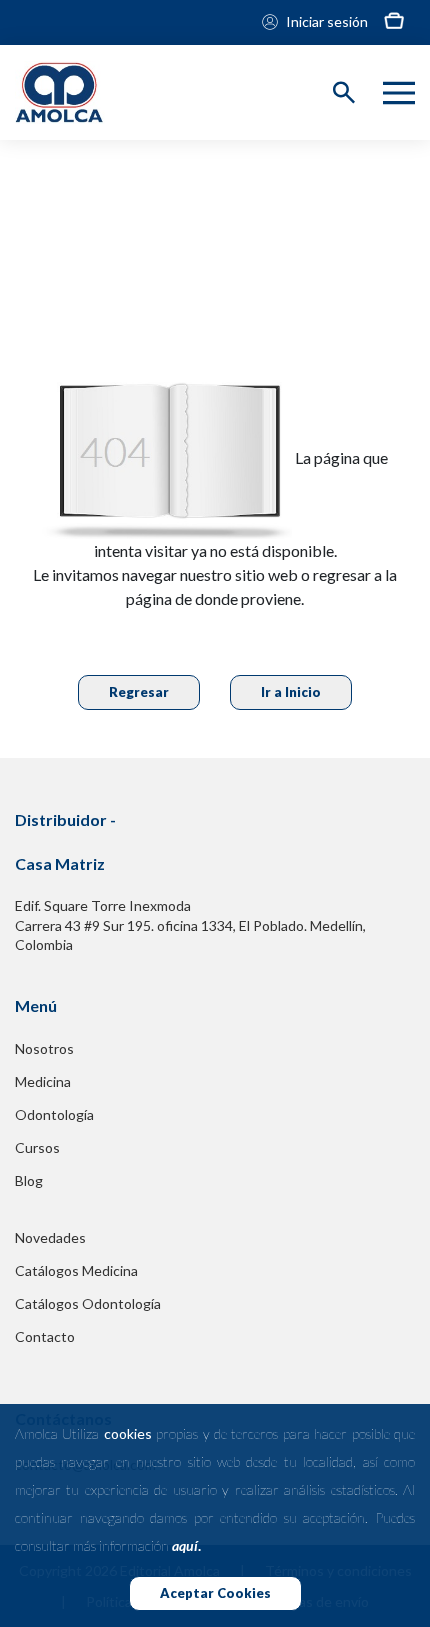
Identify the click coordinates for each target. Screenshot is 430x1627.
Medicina (43, 1081)
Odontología (54, 1114)
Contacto (45, 1336)
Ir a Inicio (291, 692)
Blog (29, 1180)
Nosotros (44, 1048)
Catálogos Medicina (76, 1270)
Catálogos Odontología (88, 1303)
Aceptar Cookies (215, 1593)
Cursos (37, 1147)
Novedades (50, 1237)
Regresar (139, 692)
